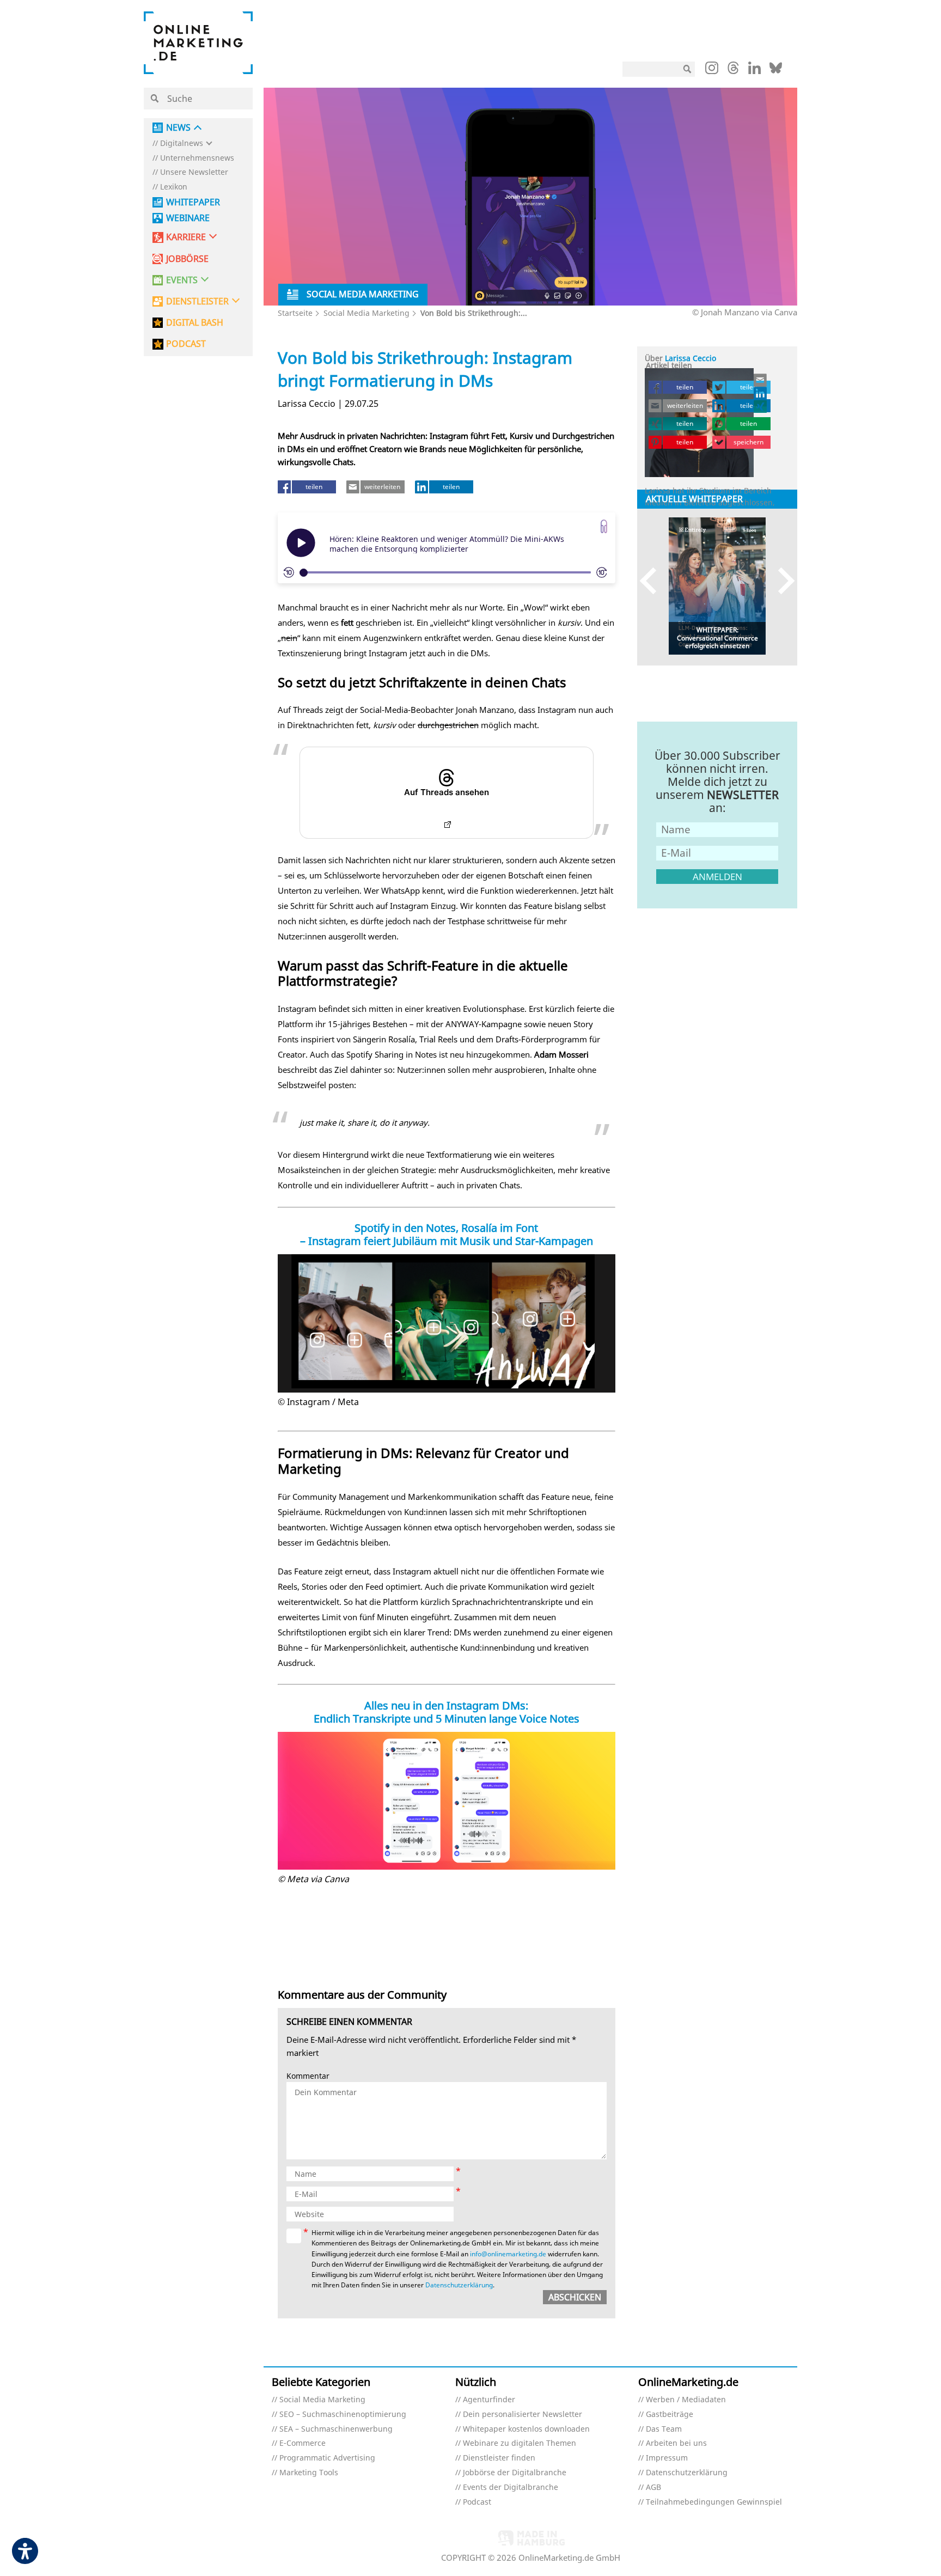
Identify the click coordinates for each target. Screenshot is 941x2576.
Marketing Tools (309, 2473)
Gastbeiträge (670, 2415)
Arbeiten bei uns (676, 2443)
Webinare (188, 218)
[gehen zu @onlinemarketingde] (733, 71)
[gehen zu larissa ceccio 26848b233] (761, 393)
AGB (653, 2488)
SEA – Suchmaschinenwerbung (336, 2429)
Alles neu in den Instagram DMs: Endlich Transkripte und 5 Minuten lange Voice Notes (447, 1712)
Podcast (477, 2502)
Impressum (667, 2458)
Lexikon (174, 187)
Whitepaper (193, 202)
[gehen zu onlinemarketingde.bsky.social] (776, 71)
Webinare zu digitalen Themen (520, 2443)
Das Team (664, 2429)
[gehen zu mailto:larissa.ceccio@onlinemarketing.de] (761, 380)
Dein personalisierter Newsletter (523, 2415)
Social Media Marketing (366, 313)
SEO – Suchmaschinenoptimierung (343, 2415)
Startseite (295, 313)
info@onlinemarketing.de (508, 2254)
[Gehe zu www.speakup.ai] (604, 526)
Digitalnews (182, 144)
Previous (653, 581)
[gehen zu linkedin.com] (754, 71)
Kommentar (308, 2076)
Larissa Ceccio (691, 358)
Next (781, 581)
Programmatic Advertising (327, 2458)
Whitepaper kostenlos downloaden (526, 2429)
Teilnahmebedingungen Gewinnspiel (714, 2502)
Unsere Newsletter (194, 172)
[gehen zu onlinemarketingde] (712, 70)
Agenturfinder (489, 2400)
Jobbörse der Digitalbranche (515, 2473)
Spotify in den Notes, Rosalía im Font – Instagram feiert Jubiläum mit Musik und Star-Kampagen (447, 1234)
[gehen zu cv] (761, 406)
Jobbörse (187, 259)
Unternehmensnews (197, 158)
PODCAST (186, 344)
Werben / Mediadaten (686, 2400)
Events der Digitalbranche (511, 2488)
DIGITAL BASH (195, 323)
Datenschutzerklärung (459, 2285)
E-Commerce (303, 2443)
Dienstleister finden (499, 2458)
